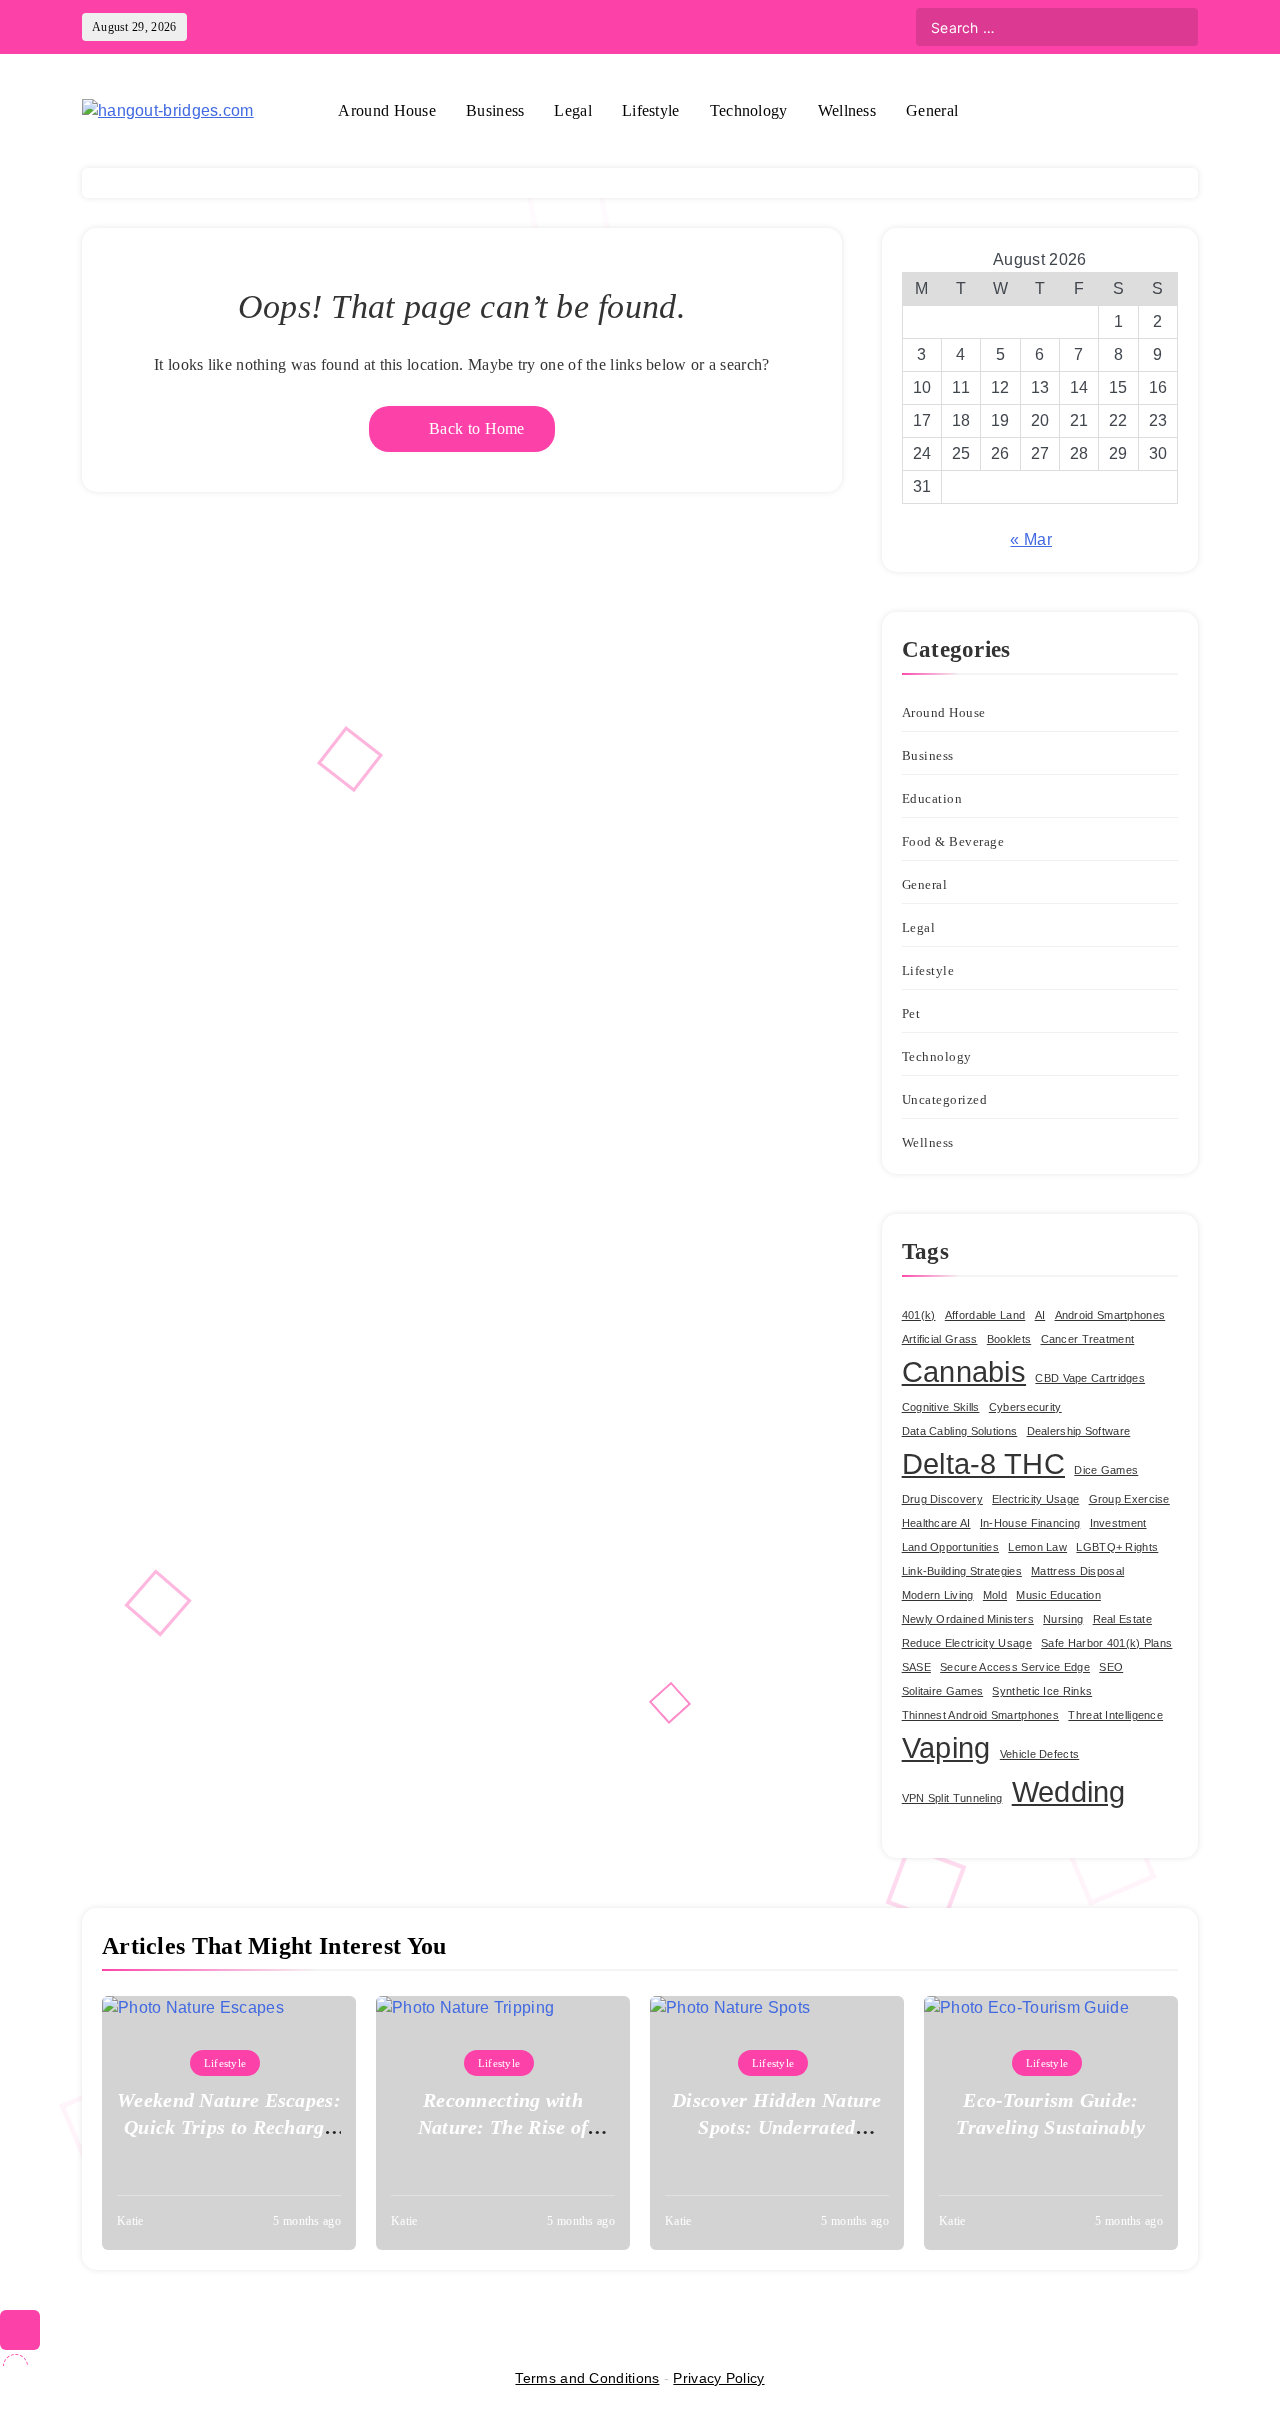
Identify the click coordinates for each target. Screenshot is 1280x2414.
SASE (916, 1667)
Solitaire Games (943, 1691)
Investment (1118, 1523)
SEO (1111, 1667)
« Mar (1031, 539)
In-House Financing (1030, 1523)
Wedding (1069, 1791)
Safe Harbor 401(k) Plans (1106, 1643)
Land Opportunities (950, 1547)
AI (1040, 1315)
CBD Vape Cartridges (1090, 1378)
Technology (749, 110)
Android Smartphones (1110, 1315)
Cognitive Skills (941, 1407)
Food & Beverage (953, 841)
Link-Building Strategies (962, 1571)
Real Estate (1122, 1619)
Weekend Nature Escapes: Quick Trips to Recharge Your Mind (229, 2127)
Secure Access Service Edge (1015, 1667)
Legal (573, 110)
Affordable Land (985, 1315)
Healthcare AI (936, 1523)
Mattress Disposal (1077, 1571)
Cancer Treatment (1088, 1339)
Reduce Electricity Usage (967, 1643)
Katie (130, 2221)
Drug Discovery (942, 1499)
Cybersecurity (1025, 1407)
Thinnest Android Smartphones (980, 1715)
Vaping (946, 1747)
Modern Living (938, 1595)
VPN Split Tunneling (952, 1798)
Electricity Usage (1035, 1499)
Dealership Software (1079, 1431)
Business (495, 110)
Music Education (1058, 1595)
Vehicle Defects (1040, 1754)
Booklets (1009, 1339)
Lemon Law (1037, 1547)
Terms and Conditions (587, 2378)
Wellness (847, 110)
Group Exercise (1129, 1499)
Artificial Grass (940, 1339)
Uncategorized (945, 1099)
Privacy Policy (718, 2378)
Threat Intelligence (1115, 1715)
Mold (995, 1595)
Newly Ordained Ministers (968, 1619)
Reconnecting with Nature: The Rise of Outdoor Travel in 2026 (503, 2127)
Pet (911, 1013)
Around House (387, 110)
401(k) (919, 1315)
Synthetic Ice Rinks (1042, 1691)
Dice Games (1106, 1470)
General (932, 110)
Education (932, 798)
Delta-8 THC (983, 1463)
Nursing (1063, 1619)
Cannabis (964, 1371)
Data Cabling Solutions (960, 1431)
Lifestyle (651, 110)
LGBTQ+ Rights (1117, 1547)
